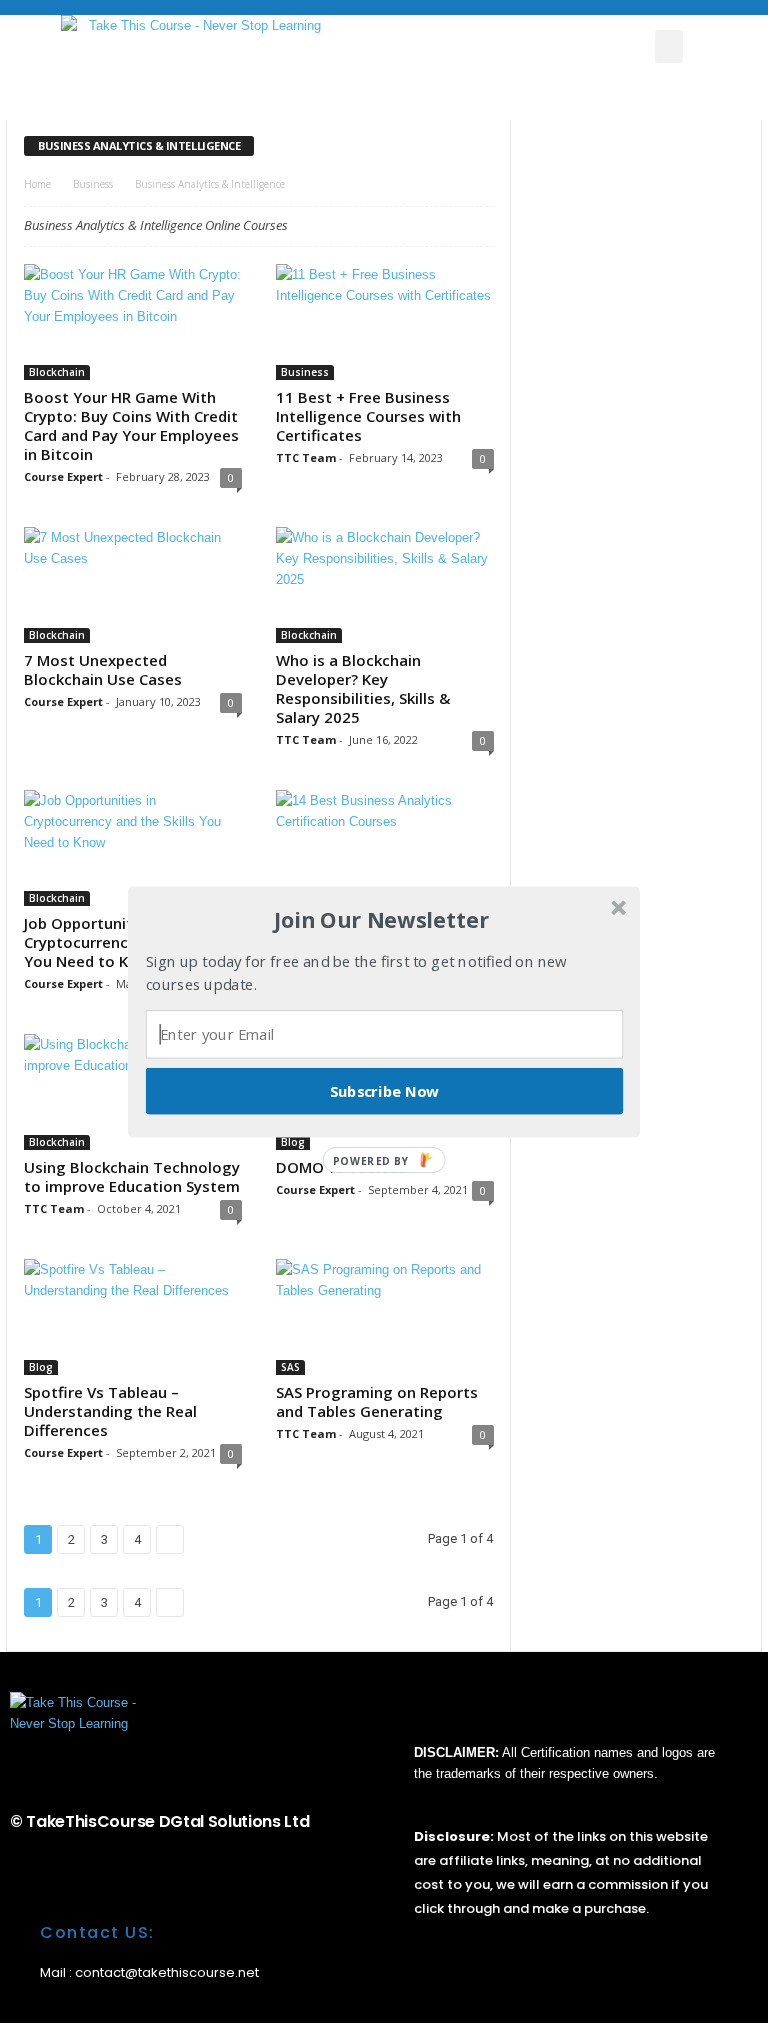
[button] (382, 920)
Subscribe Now (385, 1090)
